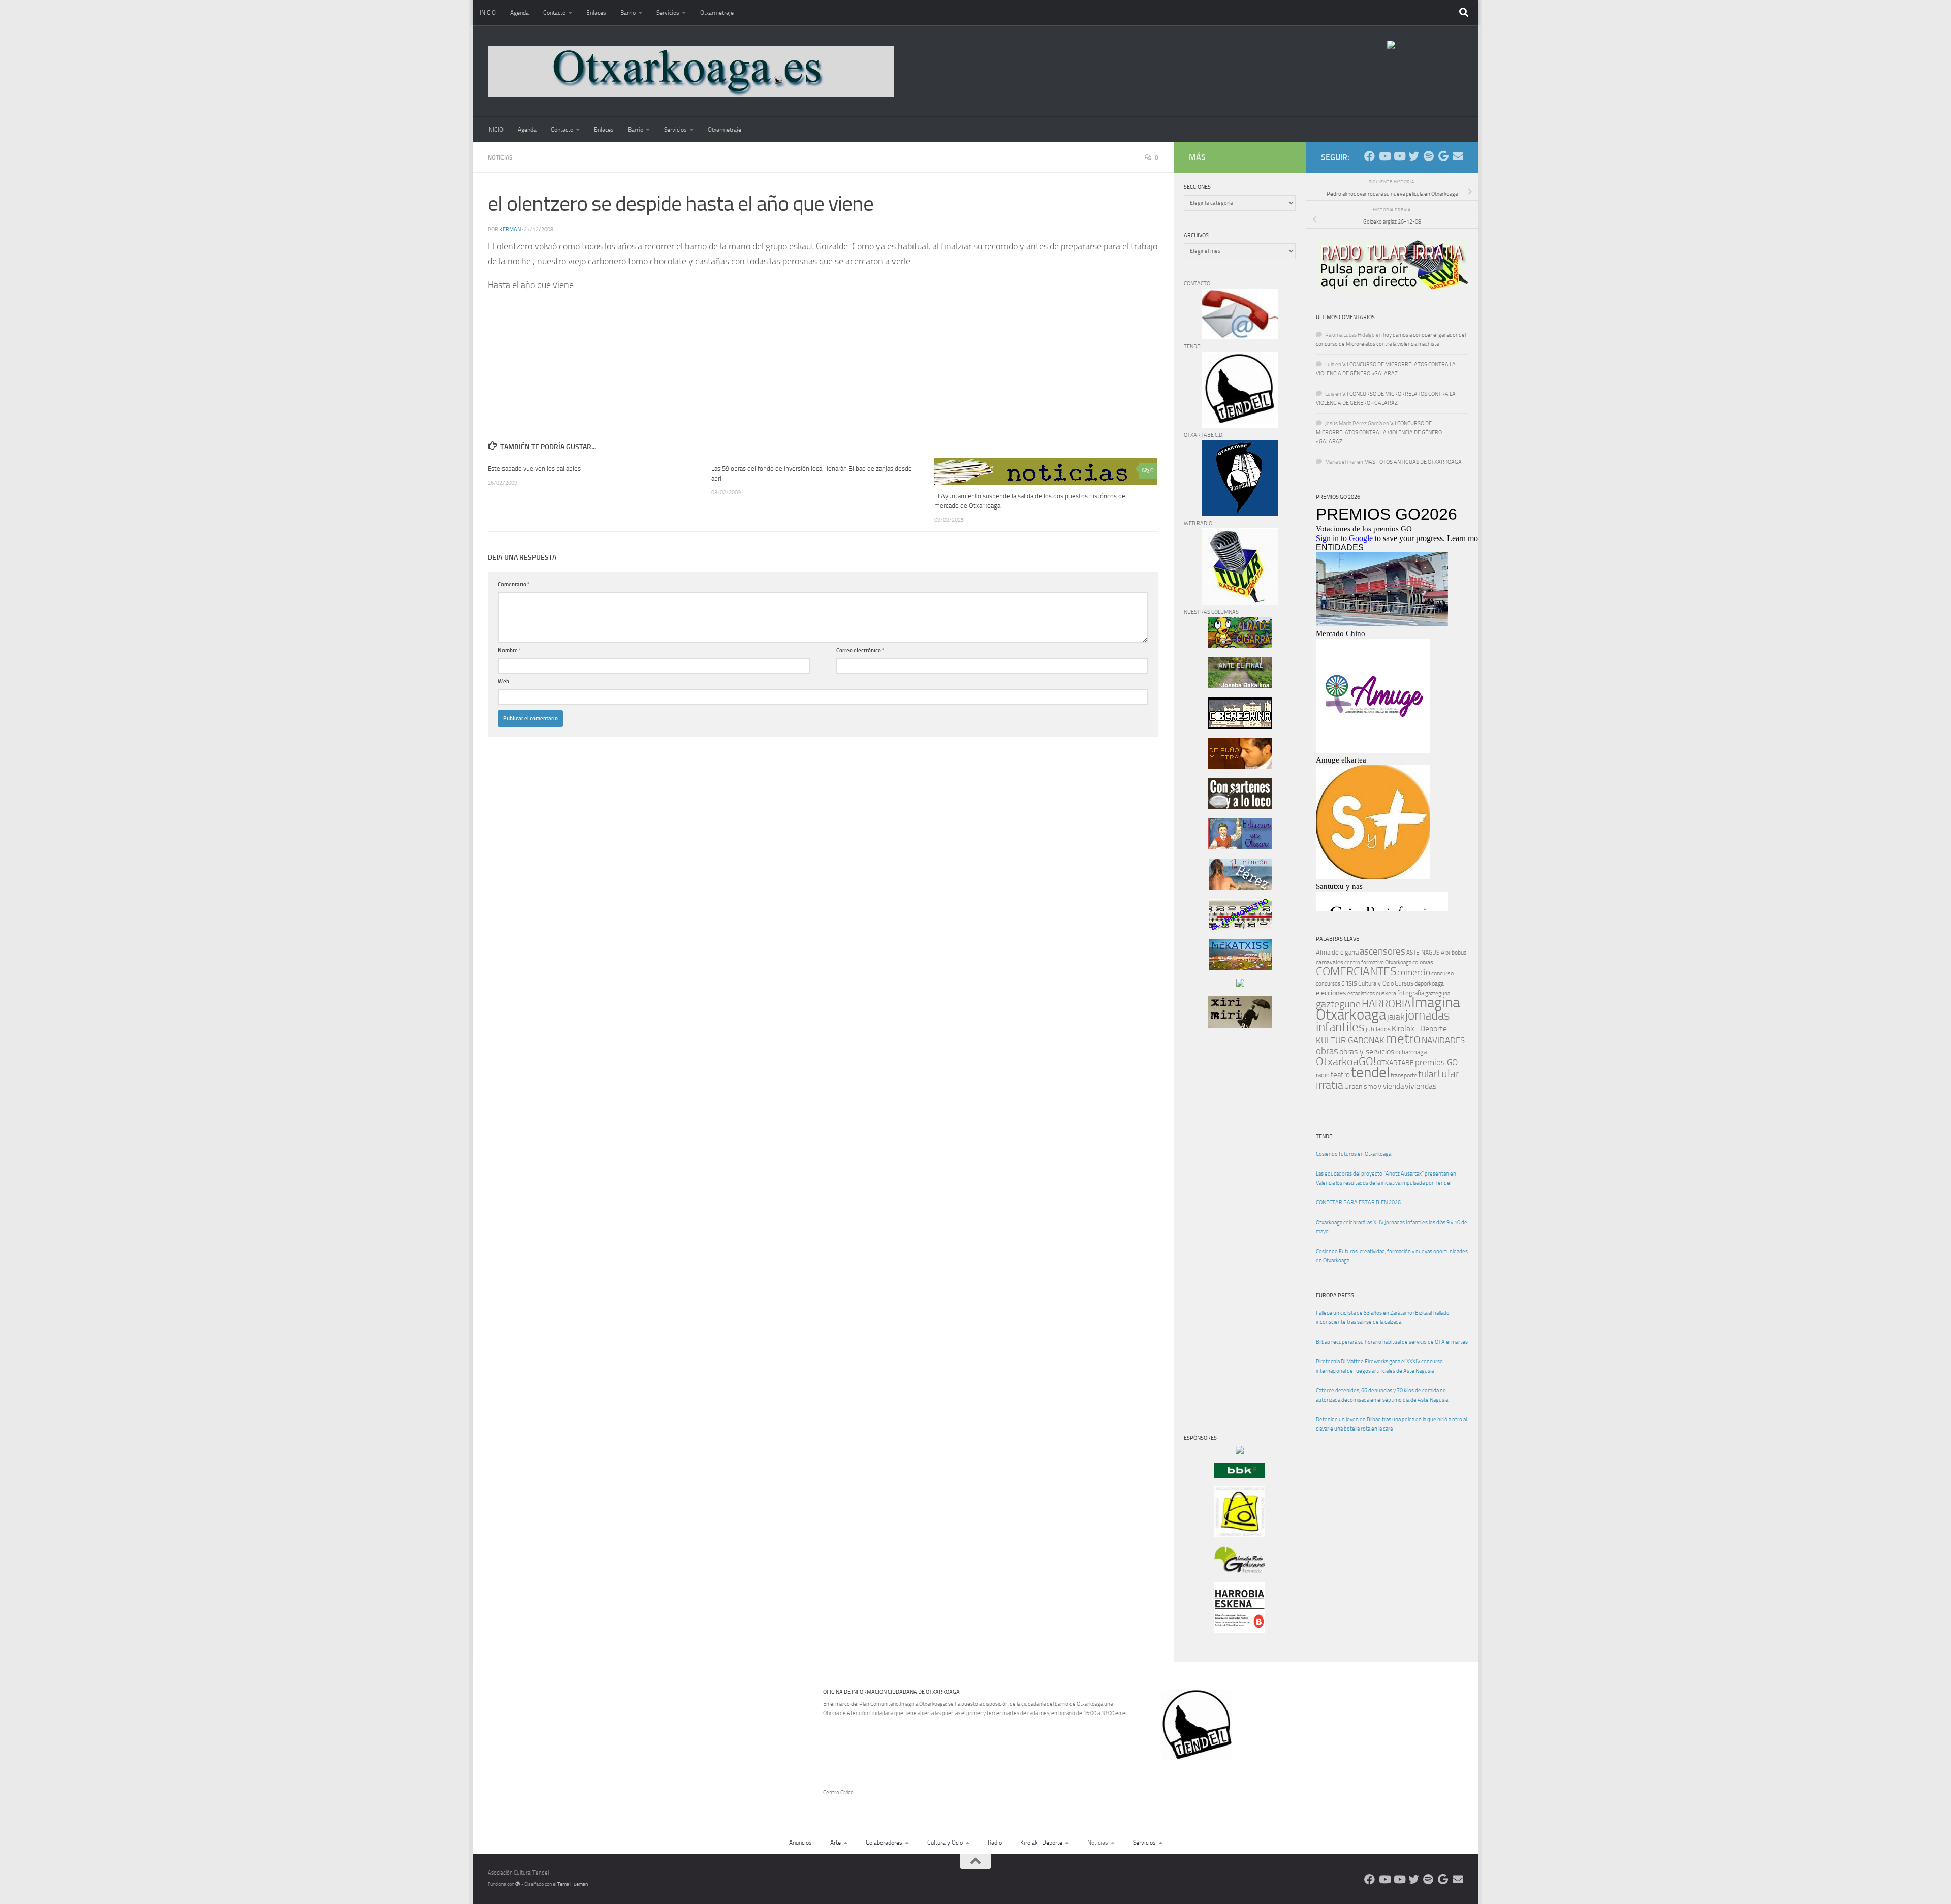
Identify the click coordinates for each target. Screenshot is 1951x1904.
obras (1327, 1051)
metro (1403, 1039)
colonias (1423, 962)
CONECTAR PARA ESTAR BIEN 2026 (1358, 1203)
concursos (1328, 984)
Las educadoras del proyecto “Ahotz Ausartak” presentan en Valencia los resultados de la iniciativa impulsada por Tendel (1386, 1178)
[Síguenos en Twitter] (1414, 156)
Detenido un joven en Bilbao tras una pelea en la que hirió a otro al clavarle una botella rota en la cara (1391, 1424)
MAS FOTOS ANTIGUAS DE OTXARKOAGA (1413, 462)
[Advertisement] (1214, 1209)
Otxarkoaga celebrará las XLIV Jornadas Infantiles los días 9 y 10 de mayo (1392, 1227)
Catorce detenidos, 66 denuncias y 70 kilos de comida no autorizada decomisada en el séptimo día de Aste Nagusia (1382, 1395)
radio (1323, 1075)
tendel (1370, 1073)
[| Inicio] (691, 71)
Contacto (554, 13)
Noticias (500, 157)
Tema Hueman (573, 1884)
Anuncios (800, 1843)
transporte (1404, 1075)
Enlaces (596, 13)
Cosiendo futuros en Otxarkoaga (1354, 1154)
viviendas (1421, 1086)
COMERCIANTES (1356, 972)
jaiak (1396, 1017)
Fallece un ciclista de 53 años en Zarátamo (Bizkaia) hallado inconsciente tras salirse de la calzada (1383, 1318)
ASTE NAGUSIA (1425, 953)
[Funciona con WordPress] (518, 1884)
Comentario (514, 584)
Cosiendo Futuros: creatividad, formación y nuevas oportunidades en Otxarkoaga (1392, 1256)
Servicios (668, 13)
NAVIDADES (1443, 1040)
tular (1427, 1074)
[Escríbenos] (1458, 156)
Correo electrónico (860, 650)
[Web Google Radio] (1443, 156)
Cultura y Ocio (1376, 983)
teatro (1340, 1075)
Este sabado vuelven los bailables (534, 469)
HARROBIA (1386, 1004)
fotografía (1411, 993)
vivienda (1391, 1086)
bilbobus (1456, 953)
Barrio (628, 13)
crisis (1349, 983)
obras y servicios (1367, 1052)
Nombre (510, 650)
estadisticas (1361, 993)
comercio (1414, 972)
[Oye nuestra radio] (1428, 156)
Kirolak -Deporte (1419, 1029)
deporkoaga (1429, 983)
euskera (1386, 993)
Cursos (1404, 983)
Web (504, 681)
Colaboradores (884, 1843)
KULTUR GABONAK (1350, 1040)
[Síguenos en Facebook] (1370, 156)
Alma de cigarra (1337, 952)
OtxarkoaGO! (1346, 1062)
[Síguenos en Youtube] (1384, 156)
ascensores (1382, 951)
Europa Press (1335, 1296)
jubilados (1378, 1029)
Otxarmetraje (717, 13)
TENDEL (1325, 1137)
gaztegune (1338, 1004)
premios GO (1436, 1062)
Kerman (510, 229)
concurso (1442, 973)
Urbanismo (1361, 1086)
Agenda (520, 13)
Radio (995, 1843)
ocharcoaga (1411, 1052)
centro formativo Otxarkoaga (1378, 962)
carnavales (1330, 962)
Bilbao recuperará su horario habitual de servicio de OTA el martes (1392, 1342)
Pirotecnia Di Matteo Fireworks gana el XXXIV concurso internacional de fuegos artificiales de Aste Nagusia (1379, 1366)
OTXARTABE (1395, 1063)
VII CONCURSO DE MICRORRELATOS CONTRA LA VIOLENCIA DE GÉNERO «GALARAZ (1379, 433)
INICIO (488, 13)
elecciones (1331, 993)
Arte (836, 1843)
